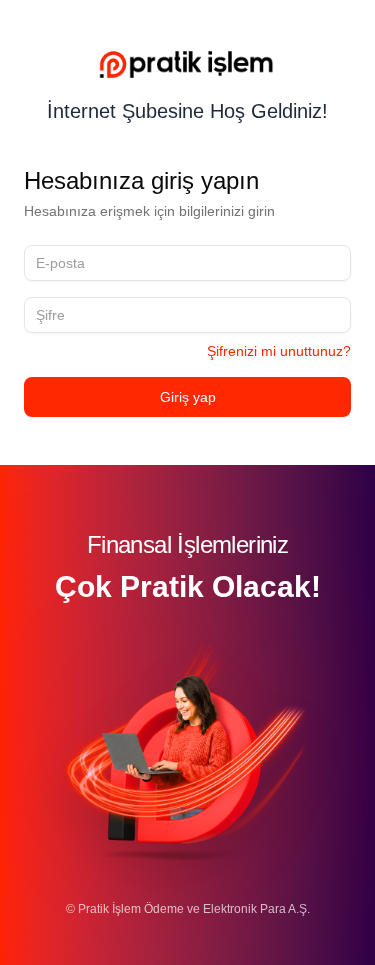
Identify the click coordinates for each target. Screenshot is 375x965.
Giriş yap (188, 397)
